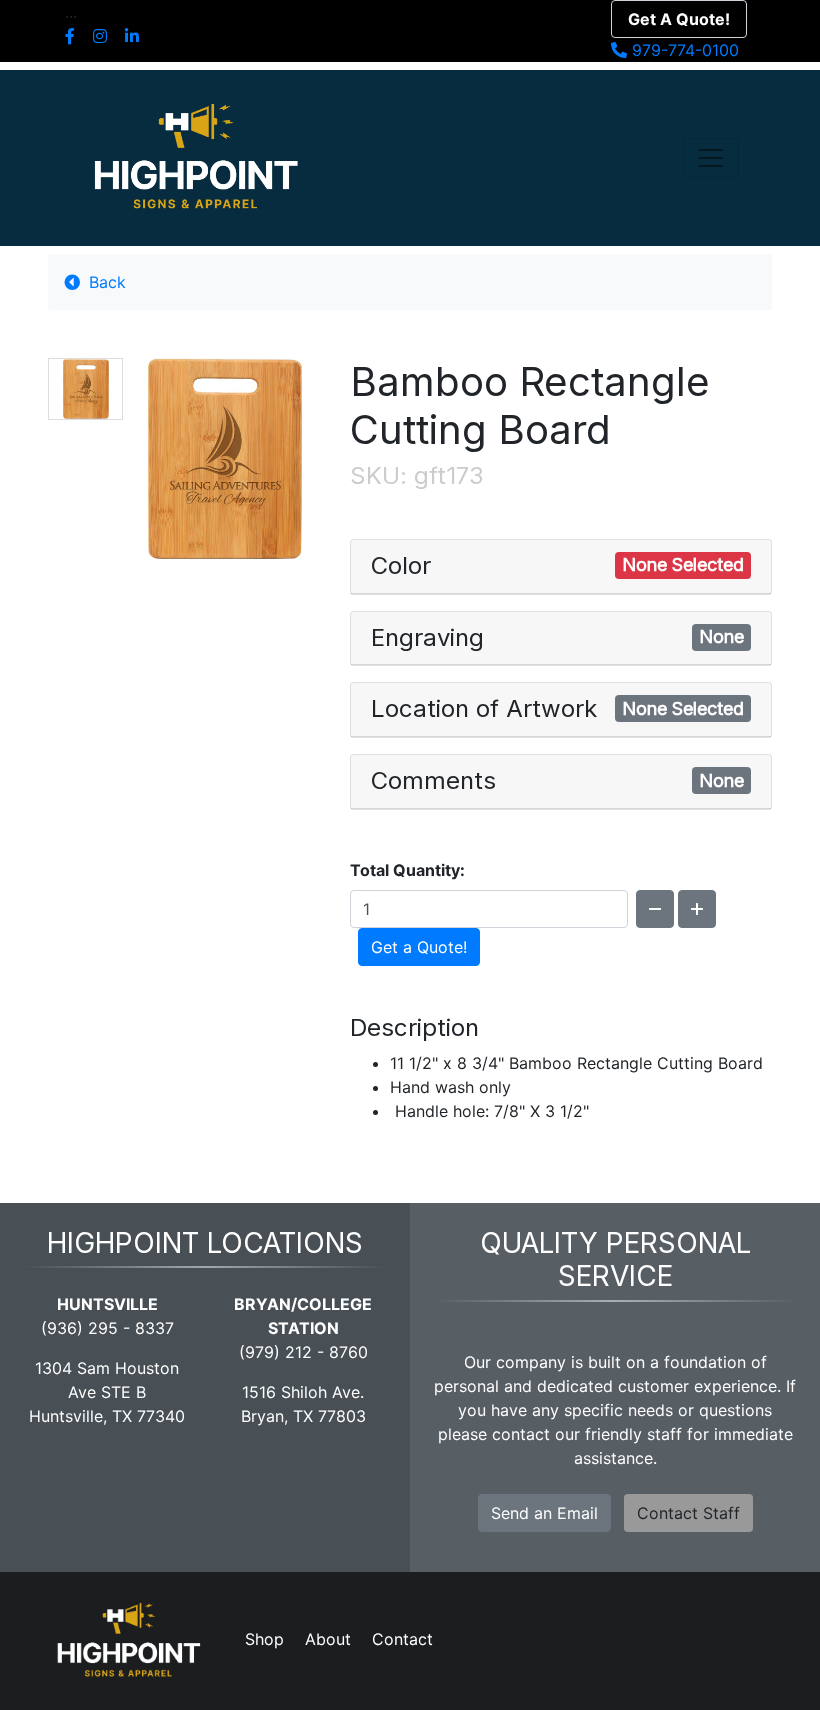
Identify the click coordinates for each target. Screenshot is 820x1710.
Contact (402, 1639)
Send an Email (544, 1513)
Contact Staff (688, 1513)
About (328, 1639)
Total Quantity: (407, 870)
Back (105, 282)
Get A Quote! (679, 19)
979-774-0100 (683, 50)
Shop (264, 1639)
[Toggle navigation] (711, 158)
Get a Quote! (419, 947)
